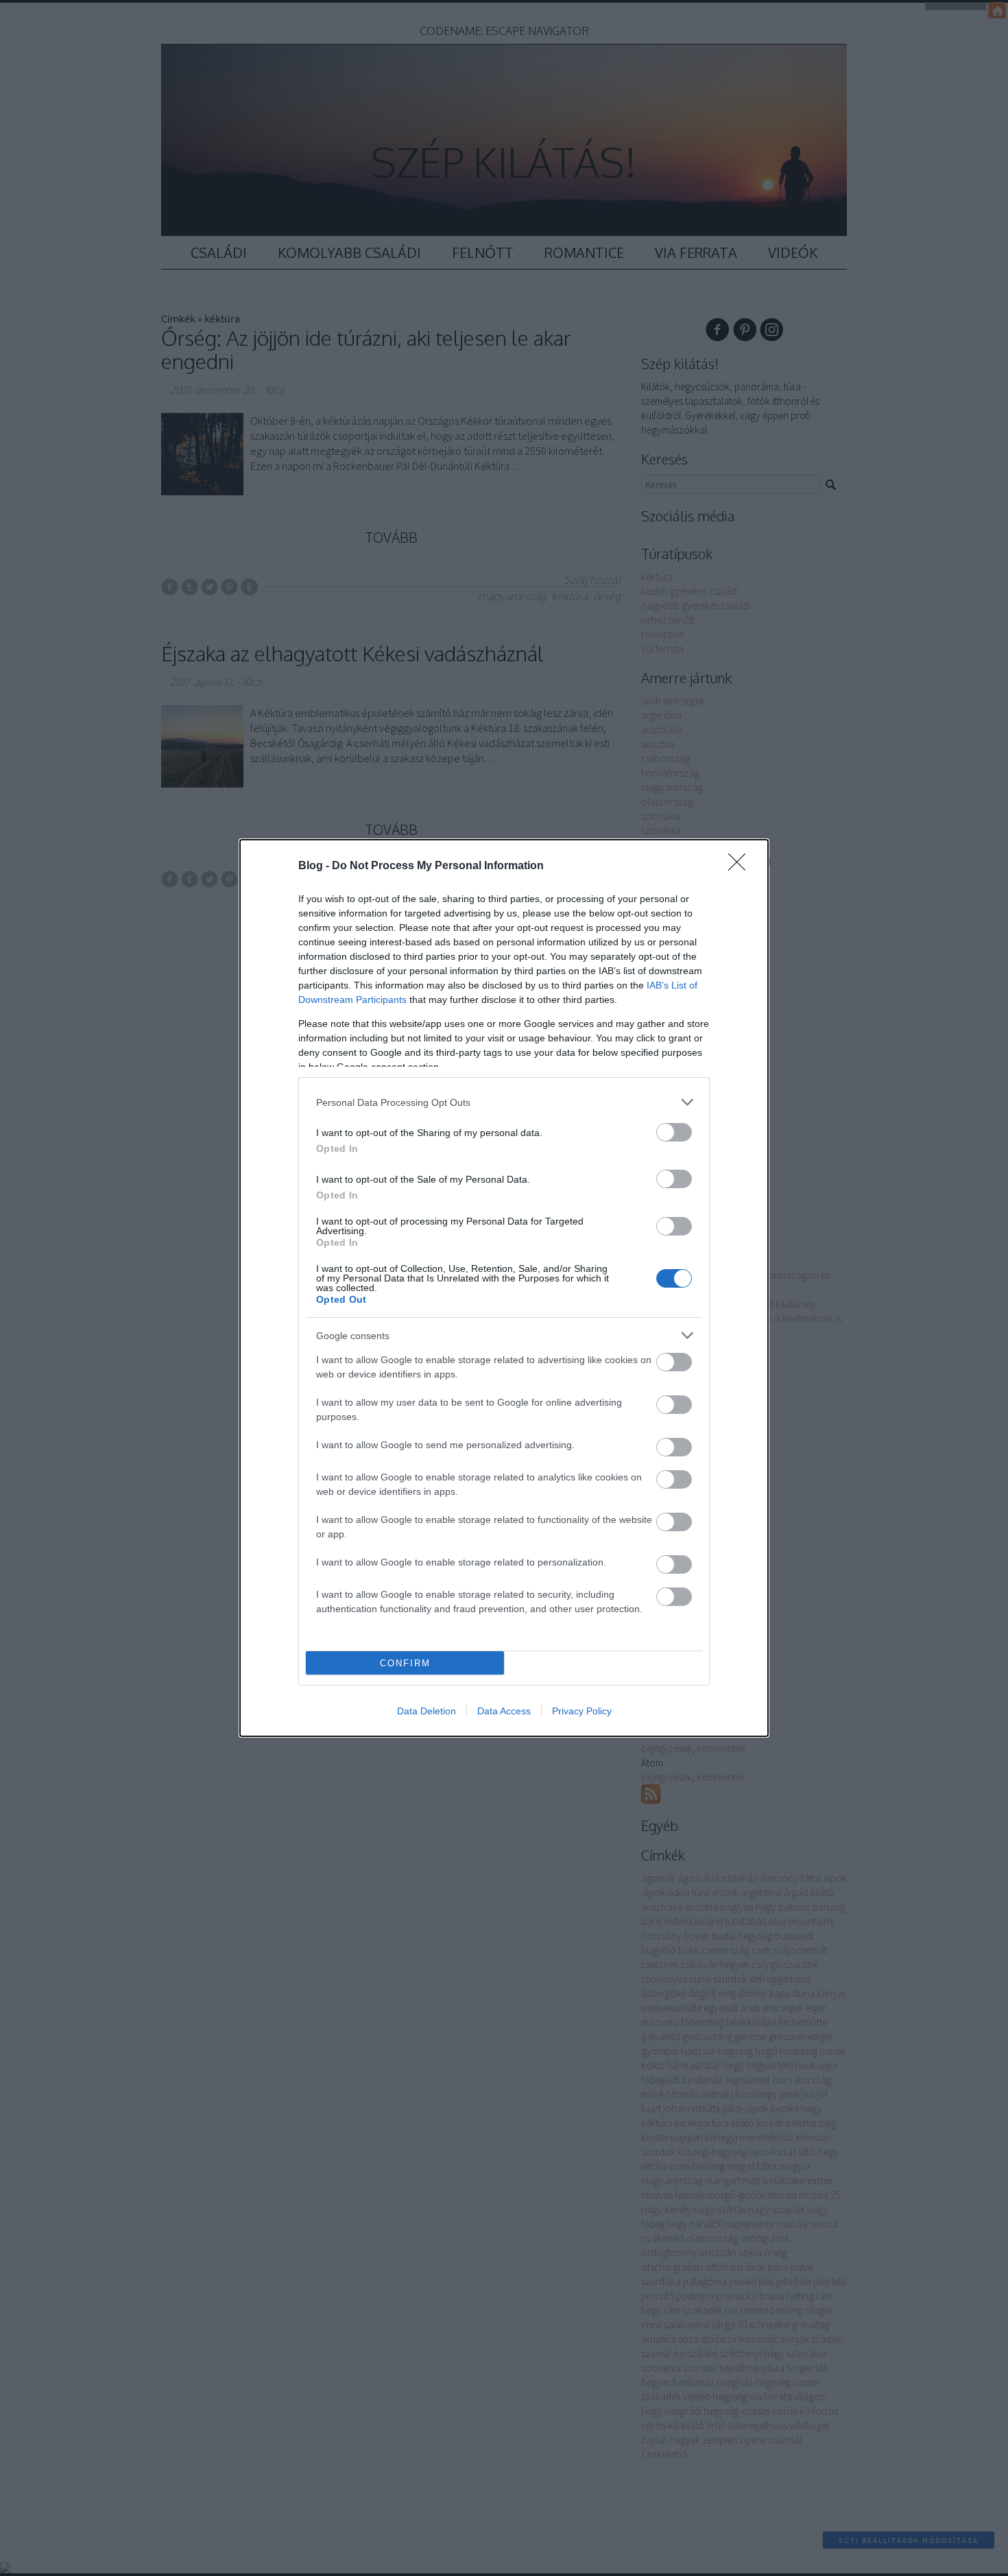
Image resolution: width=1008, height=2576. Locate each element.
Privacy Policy (582, 1711)
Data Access (504, 1711)
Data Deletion (427, 1711)
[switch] (674, 1132)
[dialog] (504, 1288)
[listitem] (504, 1102)
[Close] (741, 866)
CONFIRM (405, 1663)
